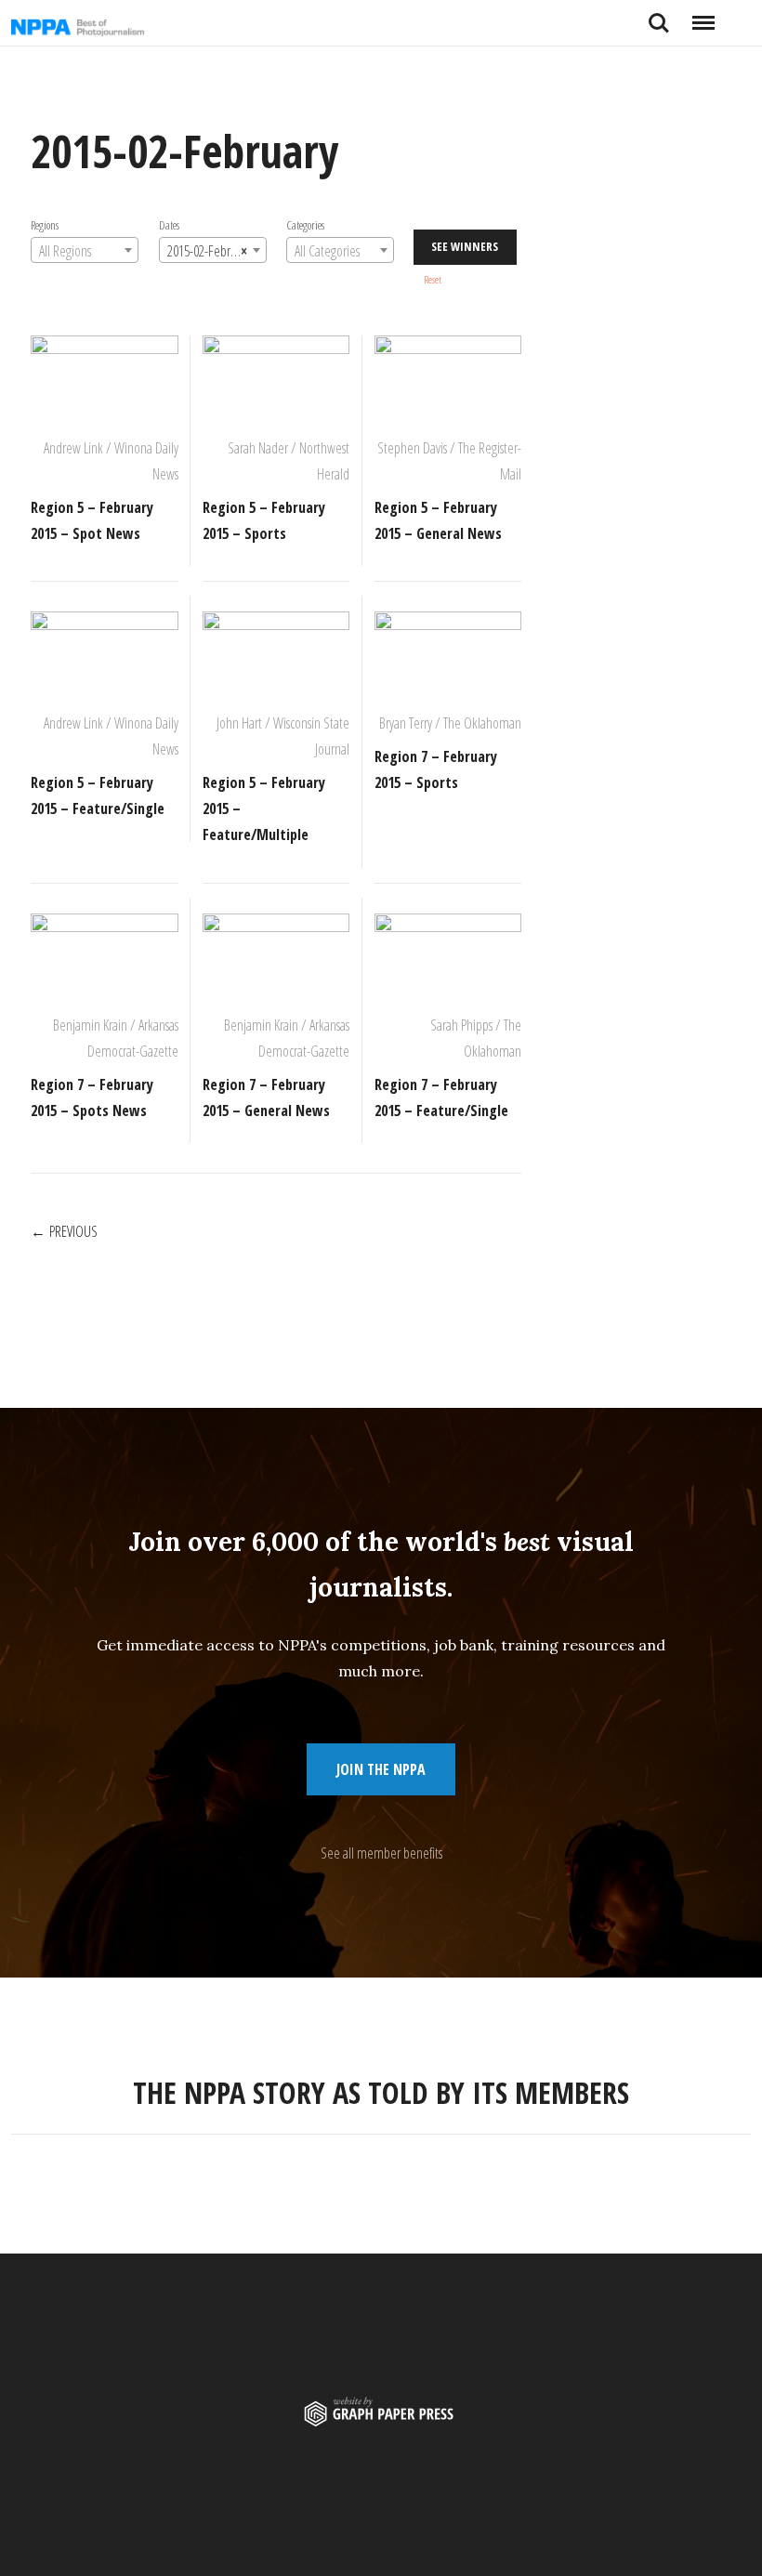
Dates (168, 225)
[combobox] (85, 250)
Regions (45, 225)
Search (659, 16)
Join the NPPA (381, 1769)
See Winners (465, 246)
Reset (433, 279)
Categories (304, 225)
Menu (703, 16)
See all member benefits (381, 1853)
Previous (73, 1231)
